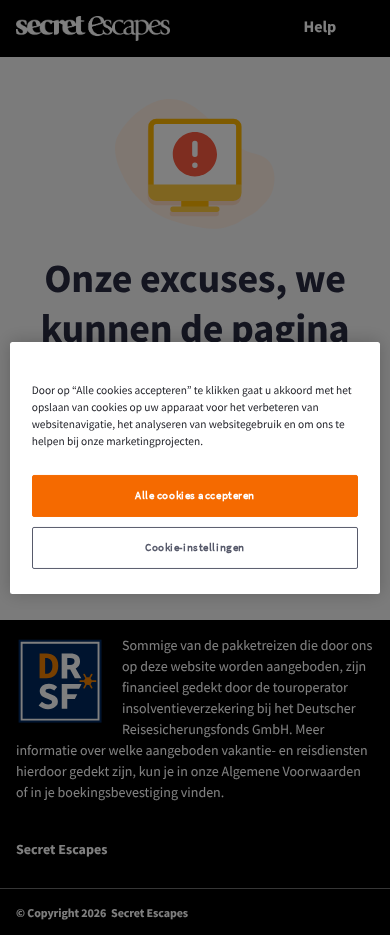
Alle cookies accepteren (195, 495)
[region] (195, 467)
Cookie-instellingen (195, 547)
